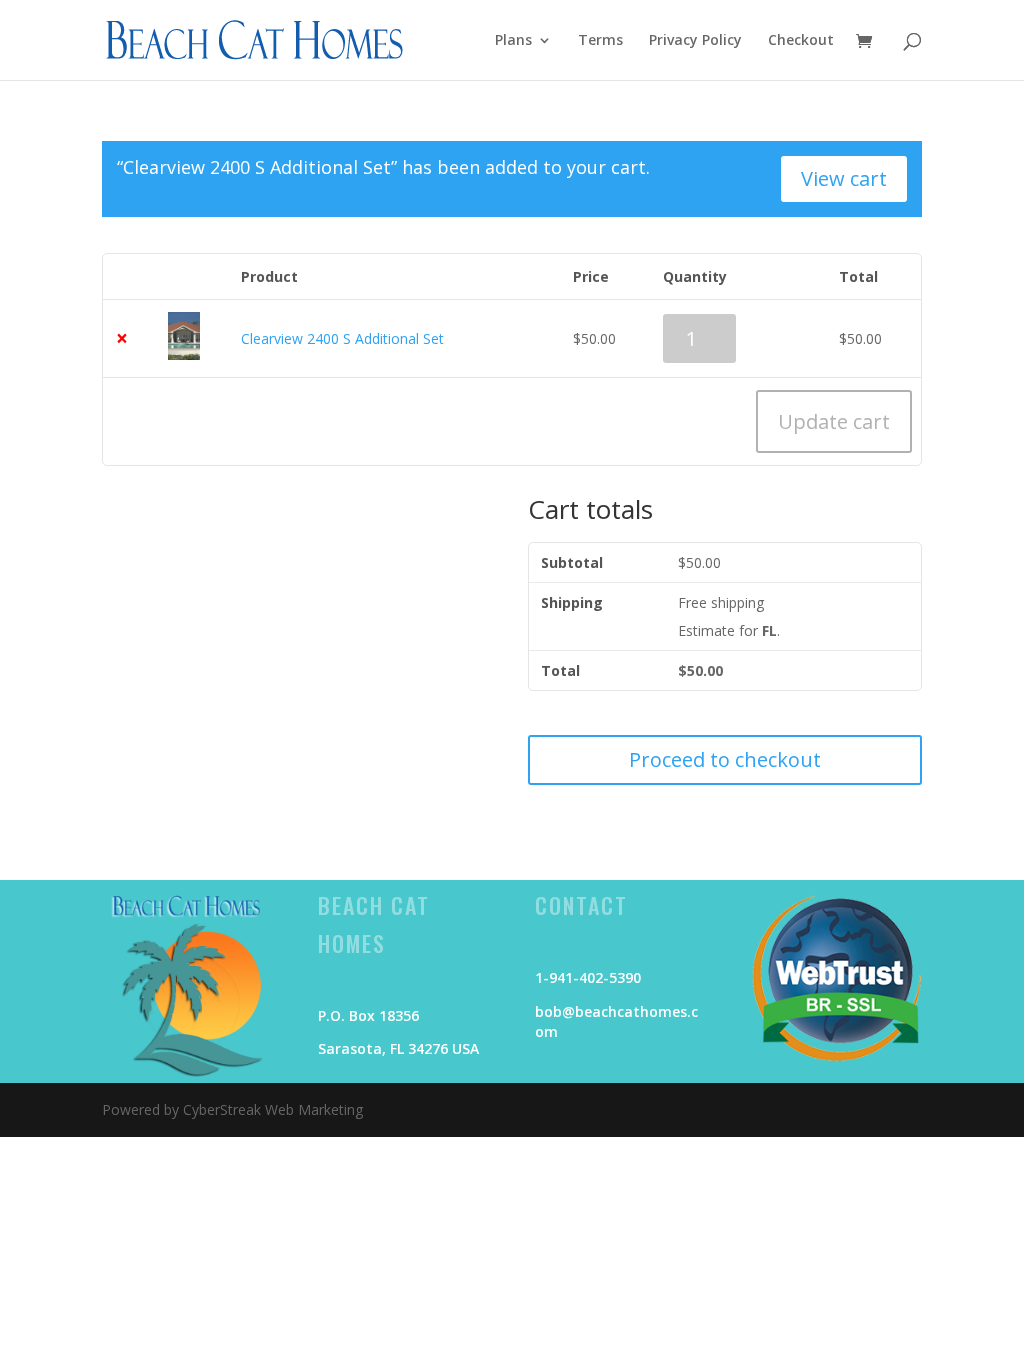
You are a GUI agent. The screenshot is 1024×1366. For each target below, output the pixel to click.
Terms (600, 41)
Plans (513, 41)
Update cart (834, 421)
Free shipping (721, 602)
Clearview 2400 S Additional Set (342, 338)
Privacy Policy (695, 41)
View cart (844, 178)
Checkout (801, 41)
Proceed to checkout (725, 759)
